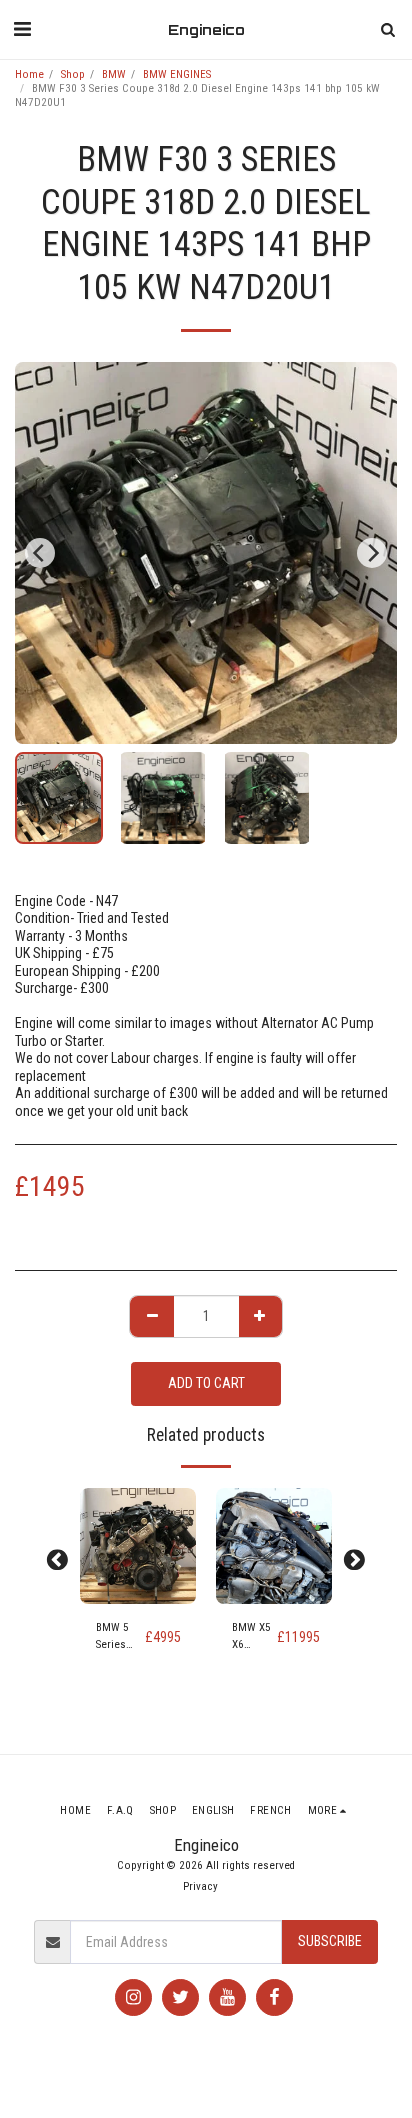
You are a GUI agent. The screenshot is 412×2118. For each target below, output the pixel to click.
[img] (138, 1546)
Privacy (200, 1886)
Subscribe (330, 1941)
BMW (114, 74)
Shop (73, 74)
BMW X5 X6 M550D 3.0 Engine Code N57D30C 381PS (254, 1637)
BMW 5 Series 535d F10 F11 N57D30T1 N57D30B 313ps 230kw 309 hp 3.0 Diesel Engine (120, 1637)
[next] (372, 553)
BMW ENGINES (177, 74)
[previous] (40, 553)
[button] (22, 29)
